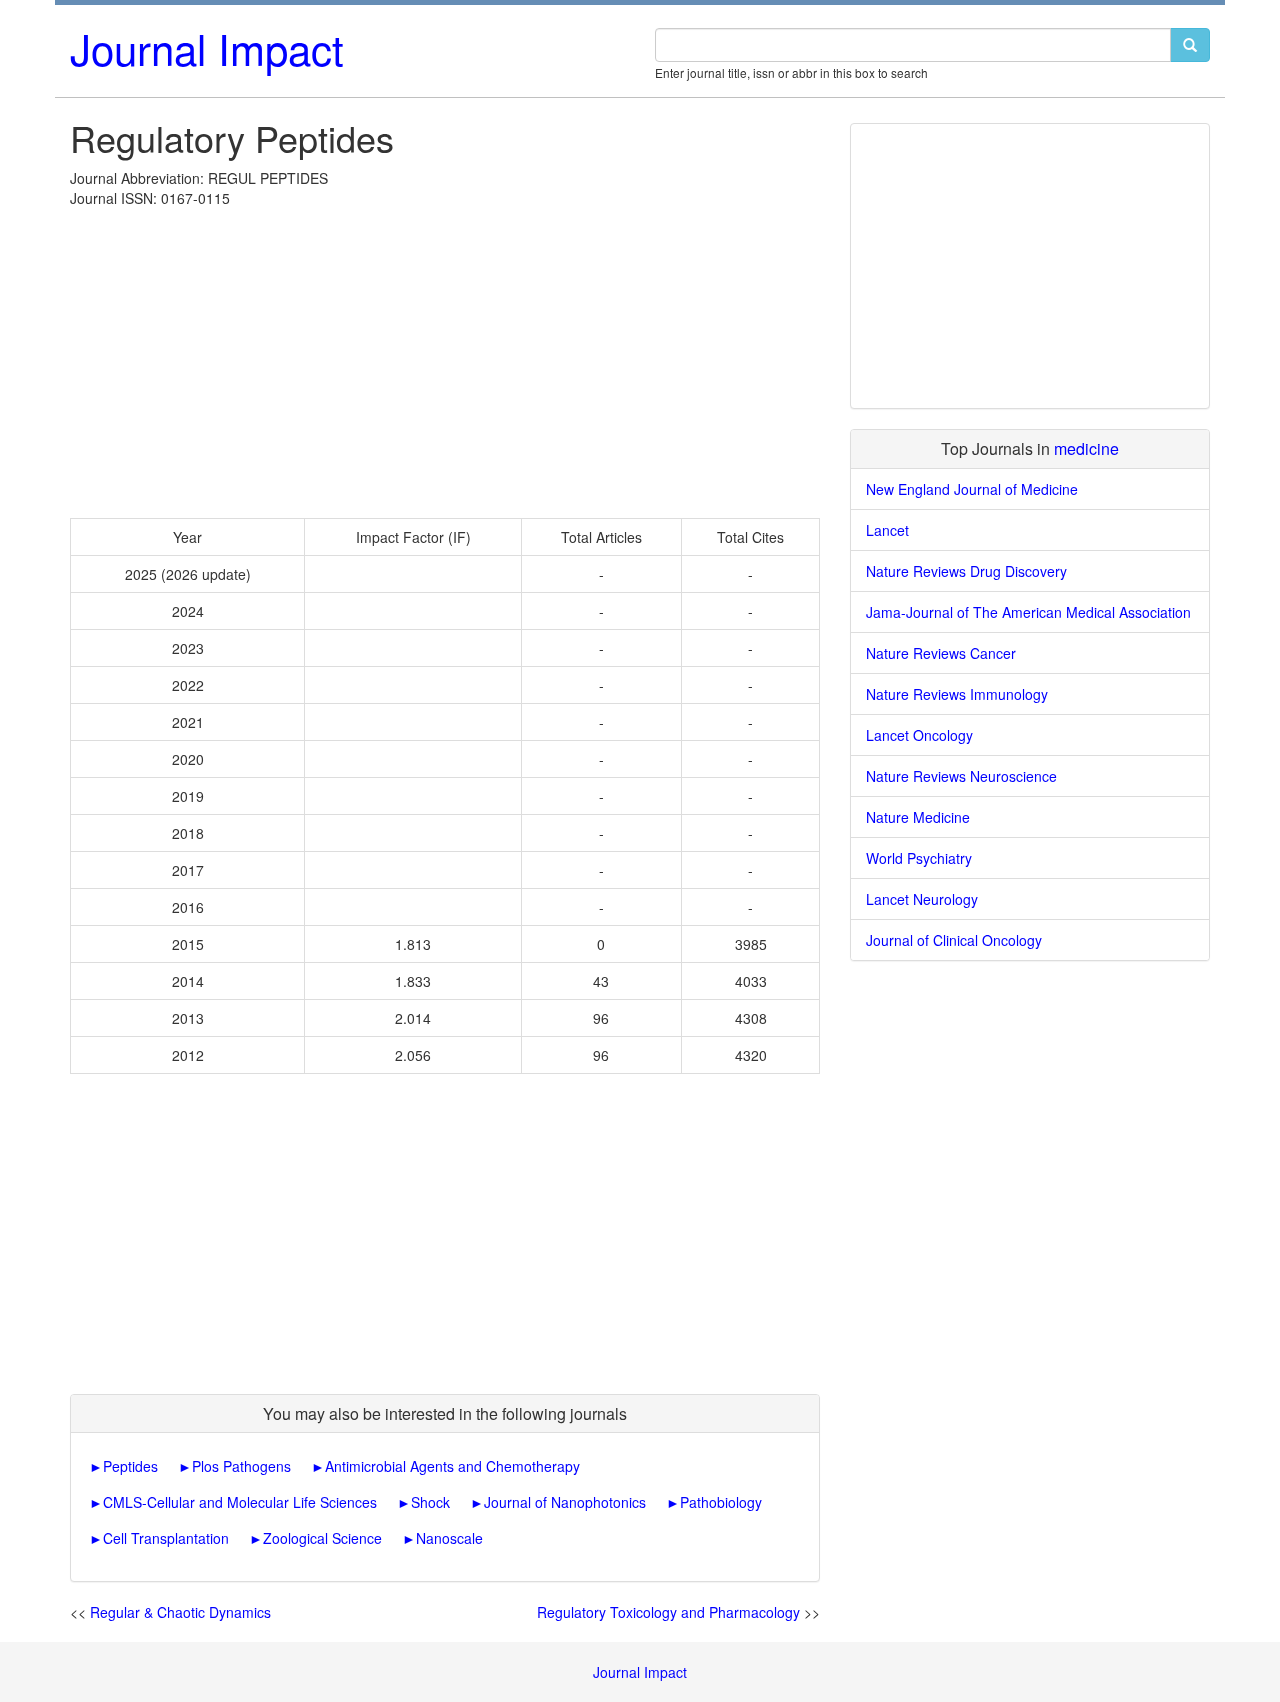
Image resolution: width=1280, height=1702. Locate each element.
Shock (430, 1502)
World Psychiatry (919, 858)
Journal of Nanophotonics (565, 1502)
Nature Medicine (918, 817)
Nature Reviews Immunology (957, 694)
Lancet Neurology (922, 899)
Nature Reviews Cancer (941, 653)
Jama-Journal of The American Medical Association (1028, 612)
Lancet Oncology (919, 735)
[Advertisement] (445, 358)
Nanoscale (449, 1538)
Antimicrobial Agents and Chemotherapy (452, 1466)
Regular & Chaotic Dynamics (180, 1612)
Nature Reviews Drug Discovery (966, 571)
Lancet (887, 530)
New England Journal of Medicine (972, 489)
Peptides (130, 1466)
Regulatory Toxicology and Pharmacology (668, 1612)
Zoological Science (322, 1538)
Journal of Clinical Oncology (954, 940)
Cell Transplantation (166, 1538)
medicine (1086, 448)
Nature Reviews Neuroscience (961, 776)
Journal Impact (207, 48)
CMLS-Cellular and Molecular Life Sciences (240, 1502)
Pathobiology (721, 1502)
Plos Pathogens (241, 1466)
